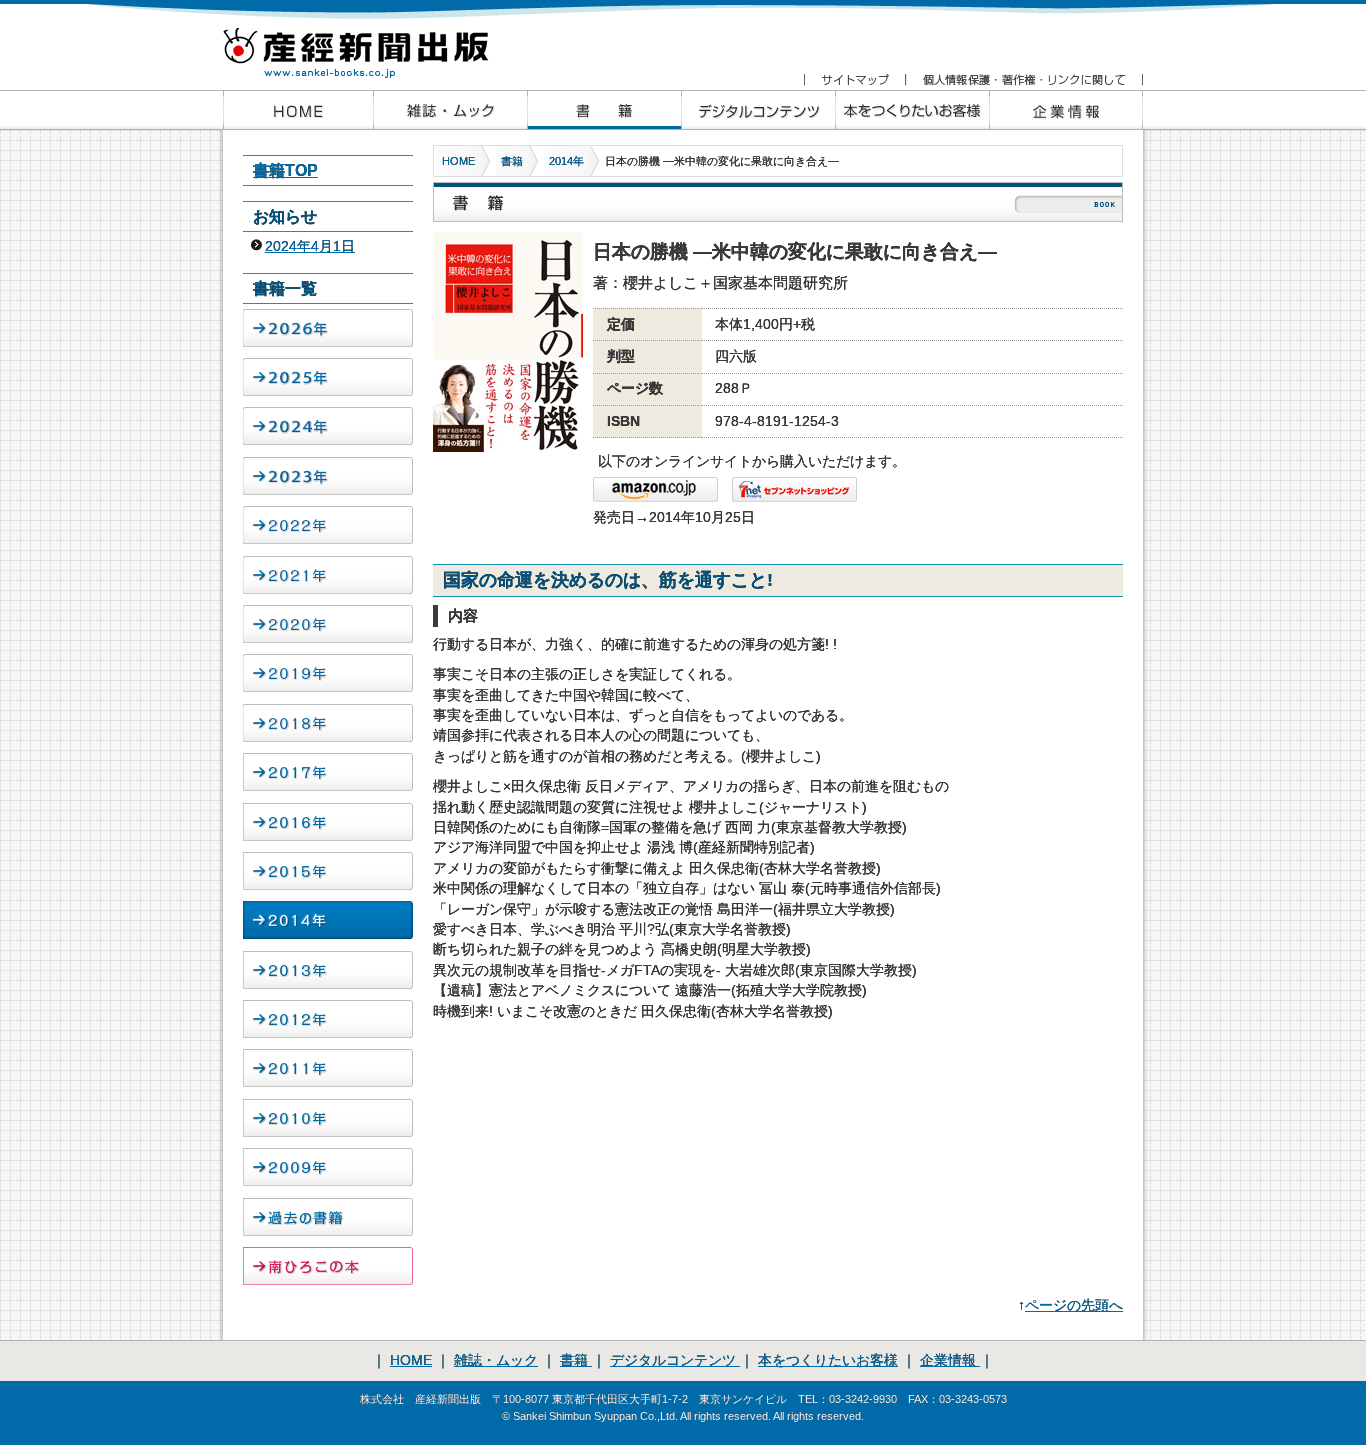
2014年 (566, 161)
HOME (458, 161)
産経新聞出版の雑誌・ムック (450, 110)
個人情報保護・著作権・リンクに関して (1023, 80)
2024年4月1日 (310, 246)
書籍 (512, 161)
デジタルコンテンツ (675, 1360)
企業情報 (1066, 110)
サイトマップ (854, 80)
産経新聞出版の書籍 (604, 110)
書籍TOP (285, 170)
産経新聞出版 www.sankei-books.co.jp (373, 42)
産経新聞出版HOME (298, 110)
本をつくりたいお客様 (912, 110)
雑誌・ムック (496, 1360)
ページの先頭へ (1074, 1305)
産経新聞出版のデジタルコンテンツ (758, 110)
